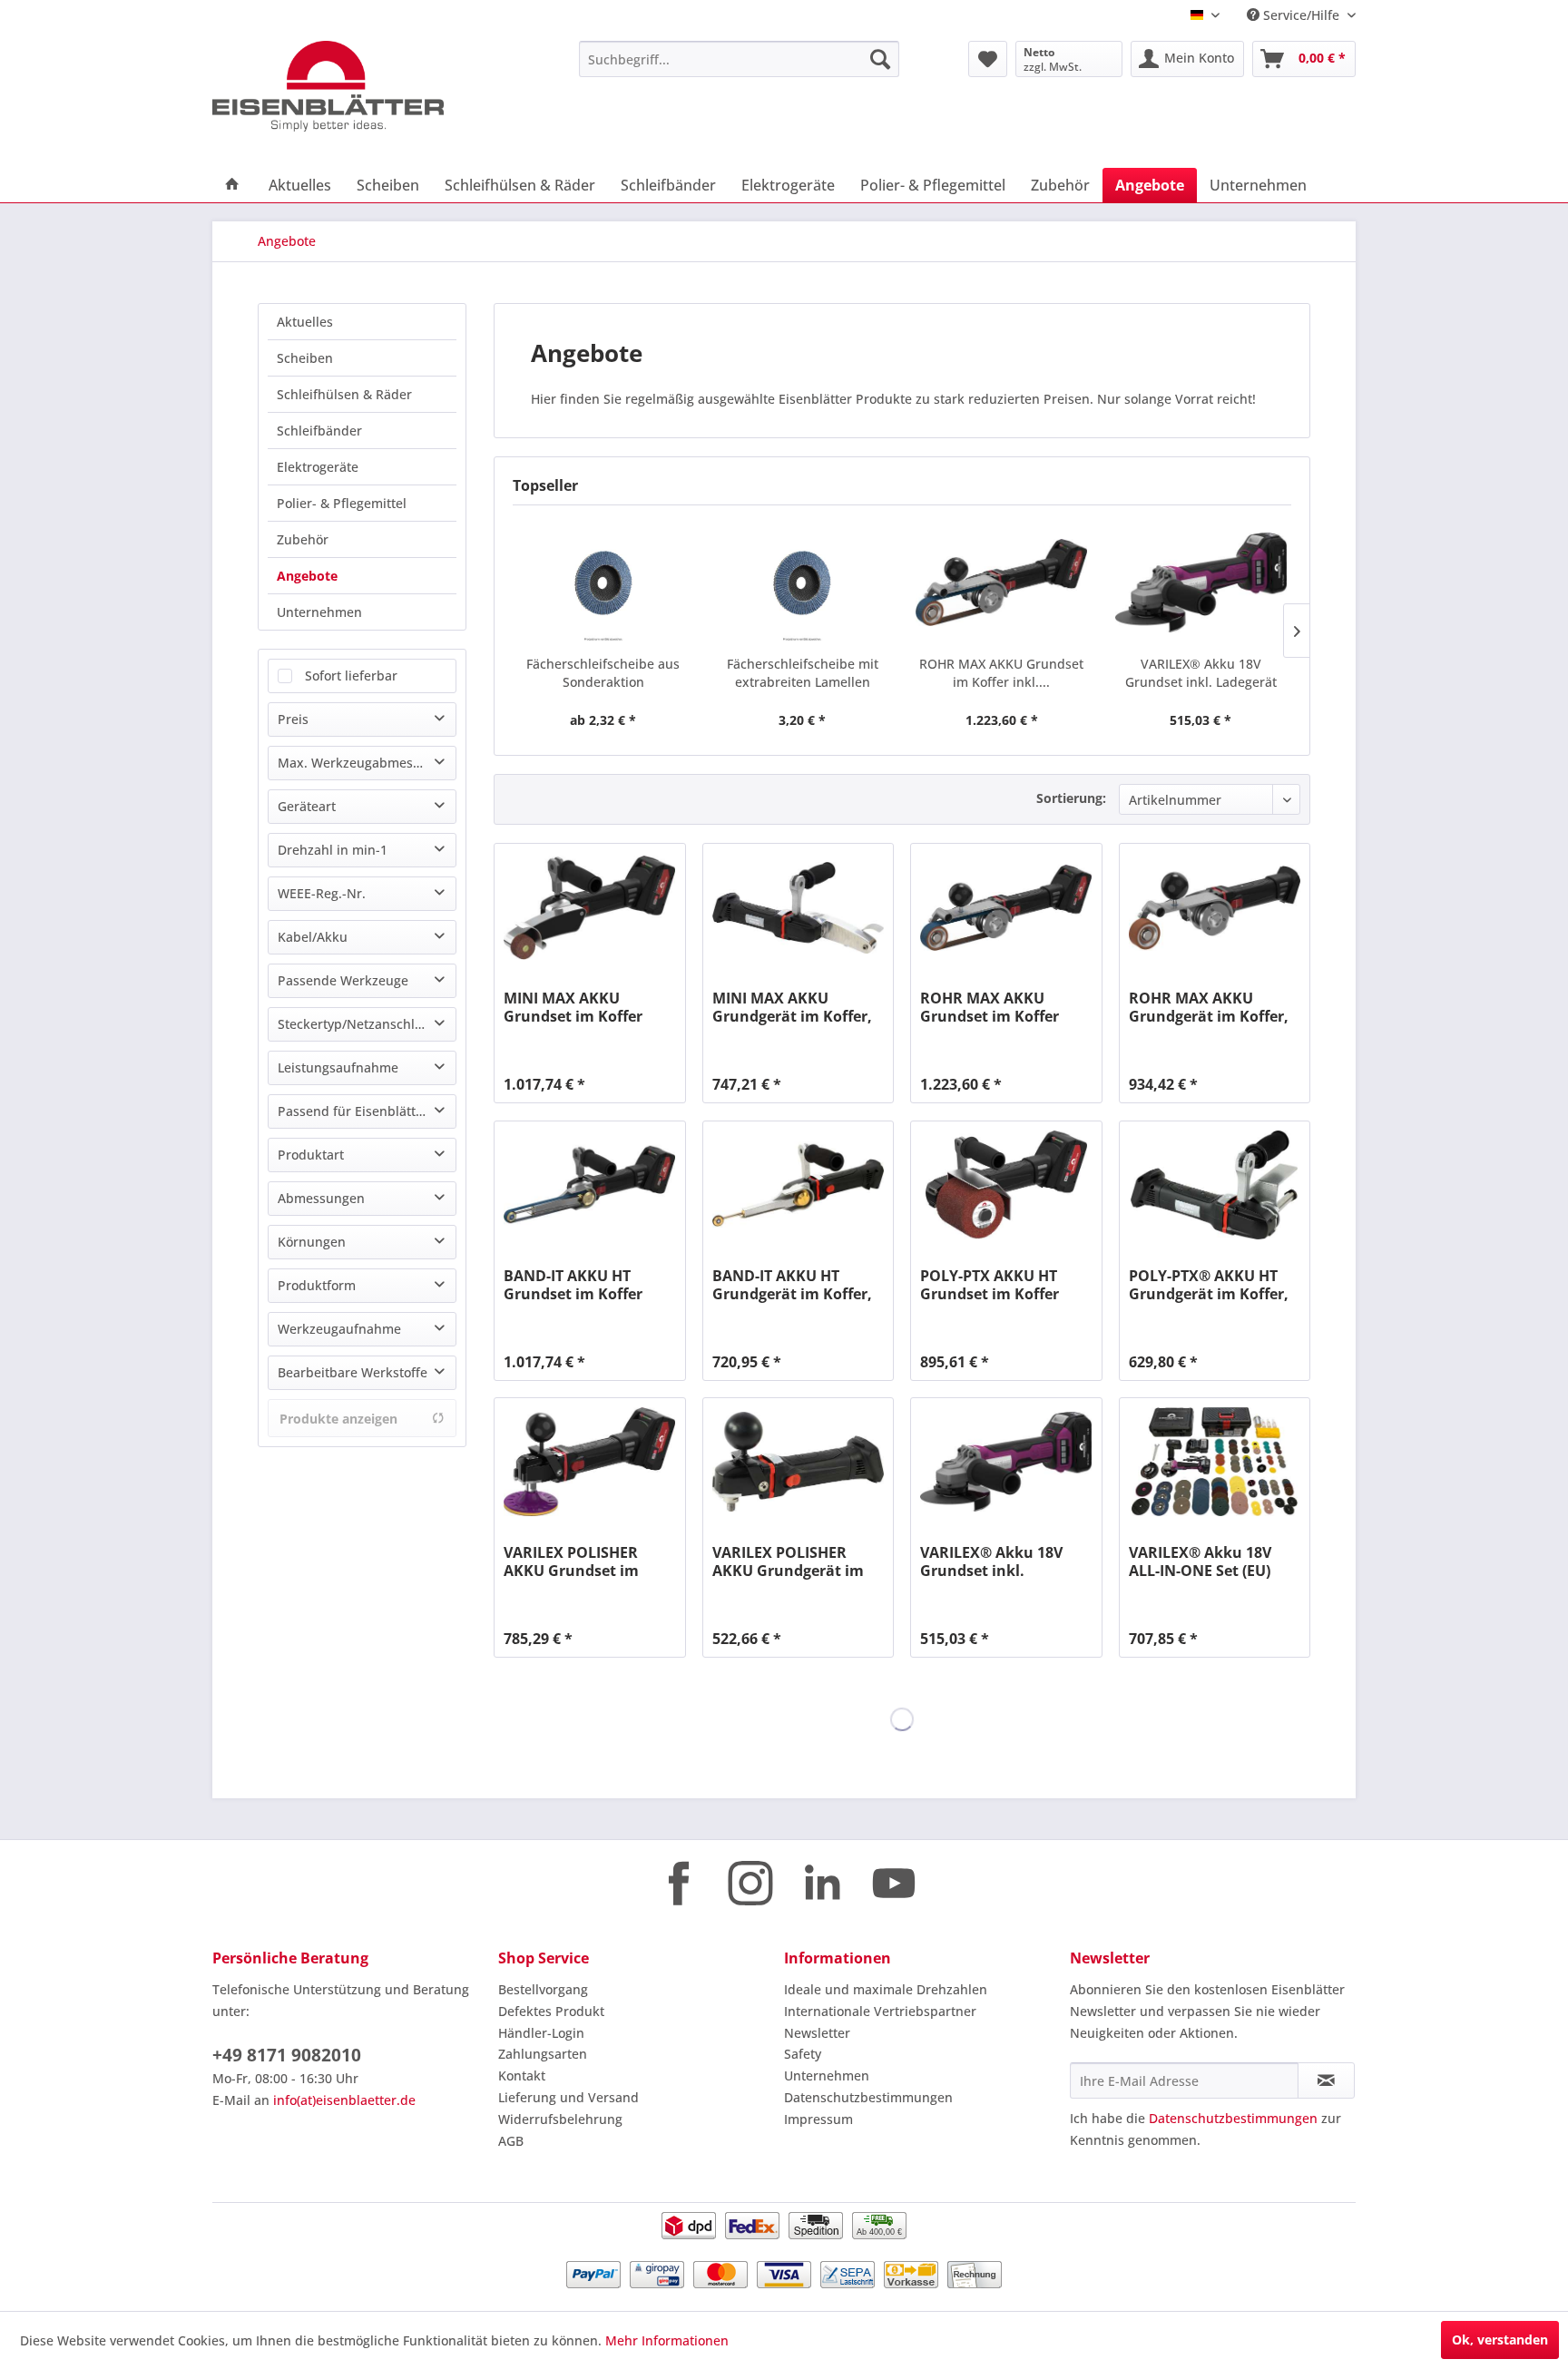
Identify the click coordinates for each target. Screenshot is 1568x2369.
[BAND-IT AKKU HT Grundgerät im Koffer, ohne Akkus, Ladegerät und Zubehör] (798, 1185)
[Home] (232, 185)
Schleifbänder (319, 431)
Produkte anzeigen (338, 1419)
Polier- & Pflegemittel (342, 503)
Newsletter (817, 2033)
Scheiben (305, 358)
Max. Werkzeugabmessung (360, 763)
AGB (511, 2141)
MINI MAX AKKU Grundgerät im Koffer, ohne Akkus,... (792, 1007)
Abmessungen (321, 1198)
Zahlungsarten (543, 2054)
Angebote (307, 576)
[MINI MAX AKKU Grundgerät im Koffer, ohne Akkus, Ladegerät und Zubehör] (798, 907)
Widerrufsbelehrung (560, 2119)
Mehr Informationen (667, 2340)
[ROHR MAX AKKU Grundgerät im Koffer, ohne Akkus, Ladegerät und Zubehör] (1215, 907)
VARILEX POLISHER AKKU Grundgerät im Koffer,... (788, 1561)
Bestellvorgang (543, 1989)
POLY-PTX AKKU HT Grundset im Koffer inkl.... (990, 1285)
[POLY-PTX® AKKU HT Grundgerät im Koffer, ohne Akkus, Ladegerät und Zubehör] (1215, 1185)
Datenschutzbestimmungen (868, 2097)
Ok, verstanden (1500, 2340)
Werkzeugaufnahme (339, 1329)
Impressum (818, 2119)
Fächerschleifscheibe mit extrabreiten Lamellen (803, 673)
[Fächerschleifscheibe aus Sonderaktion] (603, 582)
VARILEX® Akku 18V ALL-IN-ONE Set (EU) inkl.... (1200, 1561)
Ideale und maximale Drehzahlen (886, 1989)
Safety (803, 2054)
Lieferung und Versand (568, 2097)
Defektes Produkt (551, 2011)
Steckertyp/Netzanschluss (357, 1024)
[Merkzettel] (988, 59)
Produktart (311, 1155)
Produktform (317, 1285)
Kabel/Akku (313, 937)
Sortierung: (1071, 798)
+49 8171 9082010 (287, 2055)
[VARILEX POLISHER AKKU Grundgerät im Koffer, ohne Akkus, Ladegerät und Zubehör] (798, 1462)
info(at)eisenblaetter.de (344, 2100)
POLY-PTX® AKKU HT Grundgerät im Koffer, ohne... (1209, 1285)
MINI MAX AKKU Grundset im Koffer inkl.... (573, 1007)
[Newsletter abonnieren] (1326, 2080)
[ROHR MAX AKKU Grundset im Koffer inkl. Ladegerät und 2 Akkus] (1002, 582)
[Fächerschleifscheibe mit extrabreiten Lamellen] (803, 582)
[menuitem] (739, 59)
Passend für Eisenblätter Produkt (367, 1111)
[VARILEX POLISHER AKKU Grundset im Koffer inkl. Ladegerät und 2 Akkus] (589, 1462)
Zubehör (303, 539)
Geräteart (307, 806)
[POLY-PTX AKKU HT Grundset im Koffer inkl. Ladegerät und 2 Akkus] (1006, 1185)
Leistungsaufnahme (338, 1067)
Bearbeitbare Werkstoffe (353, 1372)
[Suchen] (880, 59)
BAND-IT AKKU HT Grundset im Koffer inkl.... (573, 1285)
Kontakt (522, 2075)
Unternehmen (319, 612)
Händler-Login (541, 2033)
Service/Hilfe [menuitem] (1301, 15)
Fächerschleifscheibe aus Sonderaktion (603, 673)
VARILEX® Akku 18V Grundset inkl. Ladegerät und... (1201, 673)
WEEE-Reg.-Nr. (322, 893)
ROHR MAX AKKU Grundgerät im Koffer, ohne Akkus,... (1209, 1007)
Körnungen (312, 1242)
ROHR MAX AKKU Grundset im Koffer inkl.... (1001, 673)
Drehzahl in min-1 (333, 850)
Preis (293, 719)
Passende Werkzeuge (343, 980)
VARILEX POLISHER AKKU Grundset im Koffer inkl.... (571, 1561)
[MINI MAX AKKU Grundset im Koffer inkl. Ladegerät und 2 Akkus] (589, 907)
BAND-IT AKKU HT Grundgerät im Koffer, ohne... (792, 1285)
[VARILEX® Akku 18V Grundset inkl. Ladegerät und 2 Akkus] (1201, 582)
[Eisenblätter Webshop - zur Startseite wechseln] (353, 86)
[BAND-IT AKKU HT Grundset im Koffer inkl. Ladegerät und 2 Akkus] (589, 1185)
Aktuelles (305, 322)
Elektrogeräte (318, 467)
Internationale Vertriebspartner (880, 2011)
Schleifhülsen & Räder (344, 394)
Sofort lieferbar (351, 675)
